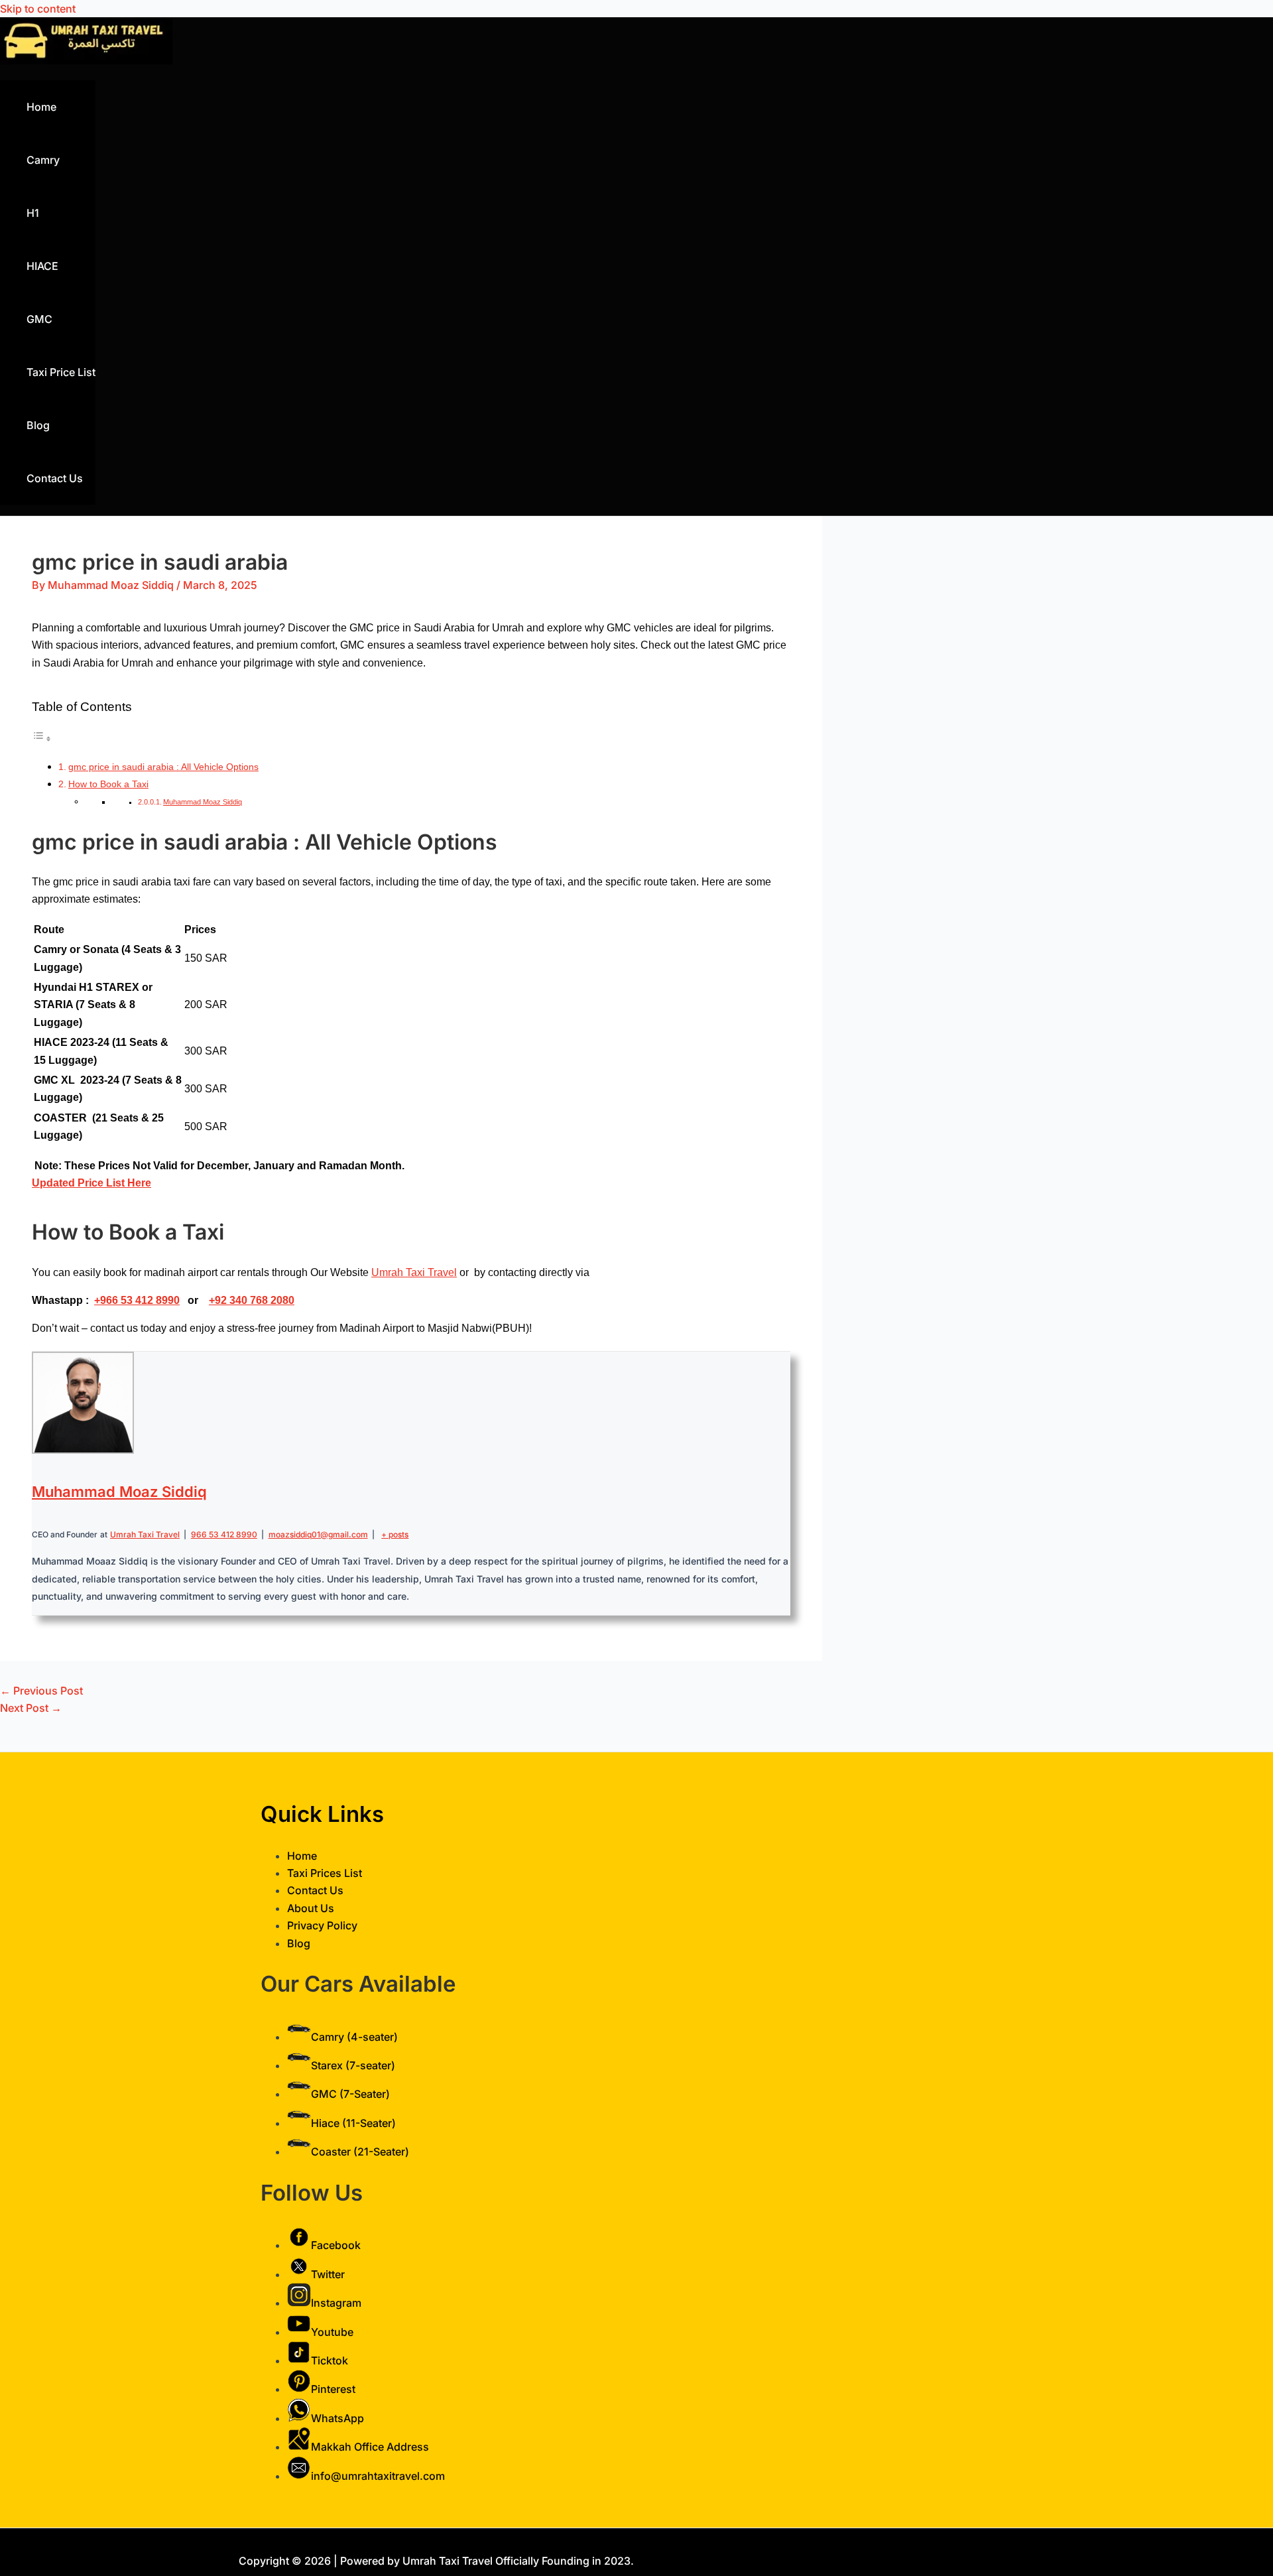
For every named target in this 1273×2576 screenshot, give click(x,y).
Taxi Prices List (325, 1873)
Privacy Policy (322, 1925)
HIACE (42, 266)
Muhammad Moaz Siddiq (203, 802)
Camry (43, 160)
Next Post (31, 1708)
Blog (38, 425)
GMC (39, 319)
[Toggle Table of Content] (42, 739)
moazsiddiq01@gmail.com (318, 1534)
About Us (311, 1908)
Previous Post (41, 1691)
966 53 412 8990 (140, 1300)
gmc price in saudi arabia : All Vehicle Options (163, 767)
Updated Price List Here (91, 1183)
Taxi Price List (61, 372)
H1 (33, 213)
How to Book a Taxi (108, 784)
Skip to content (38, 9)
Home (41, 107)
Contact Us (55, 478)
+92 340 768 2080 (252, 1300)
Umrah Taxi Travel (414, 1272)
